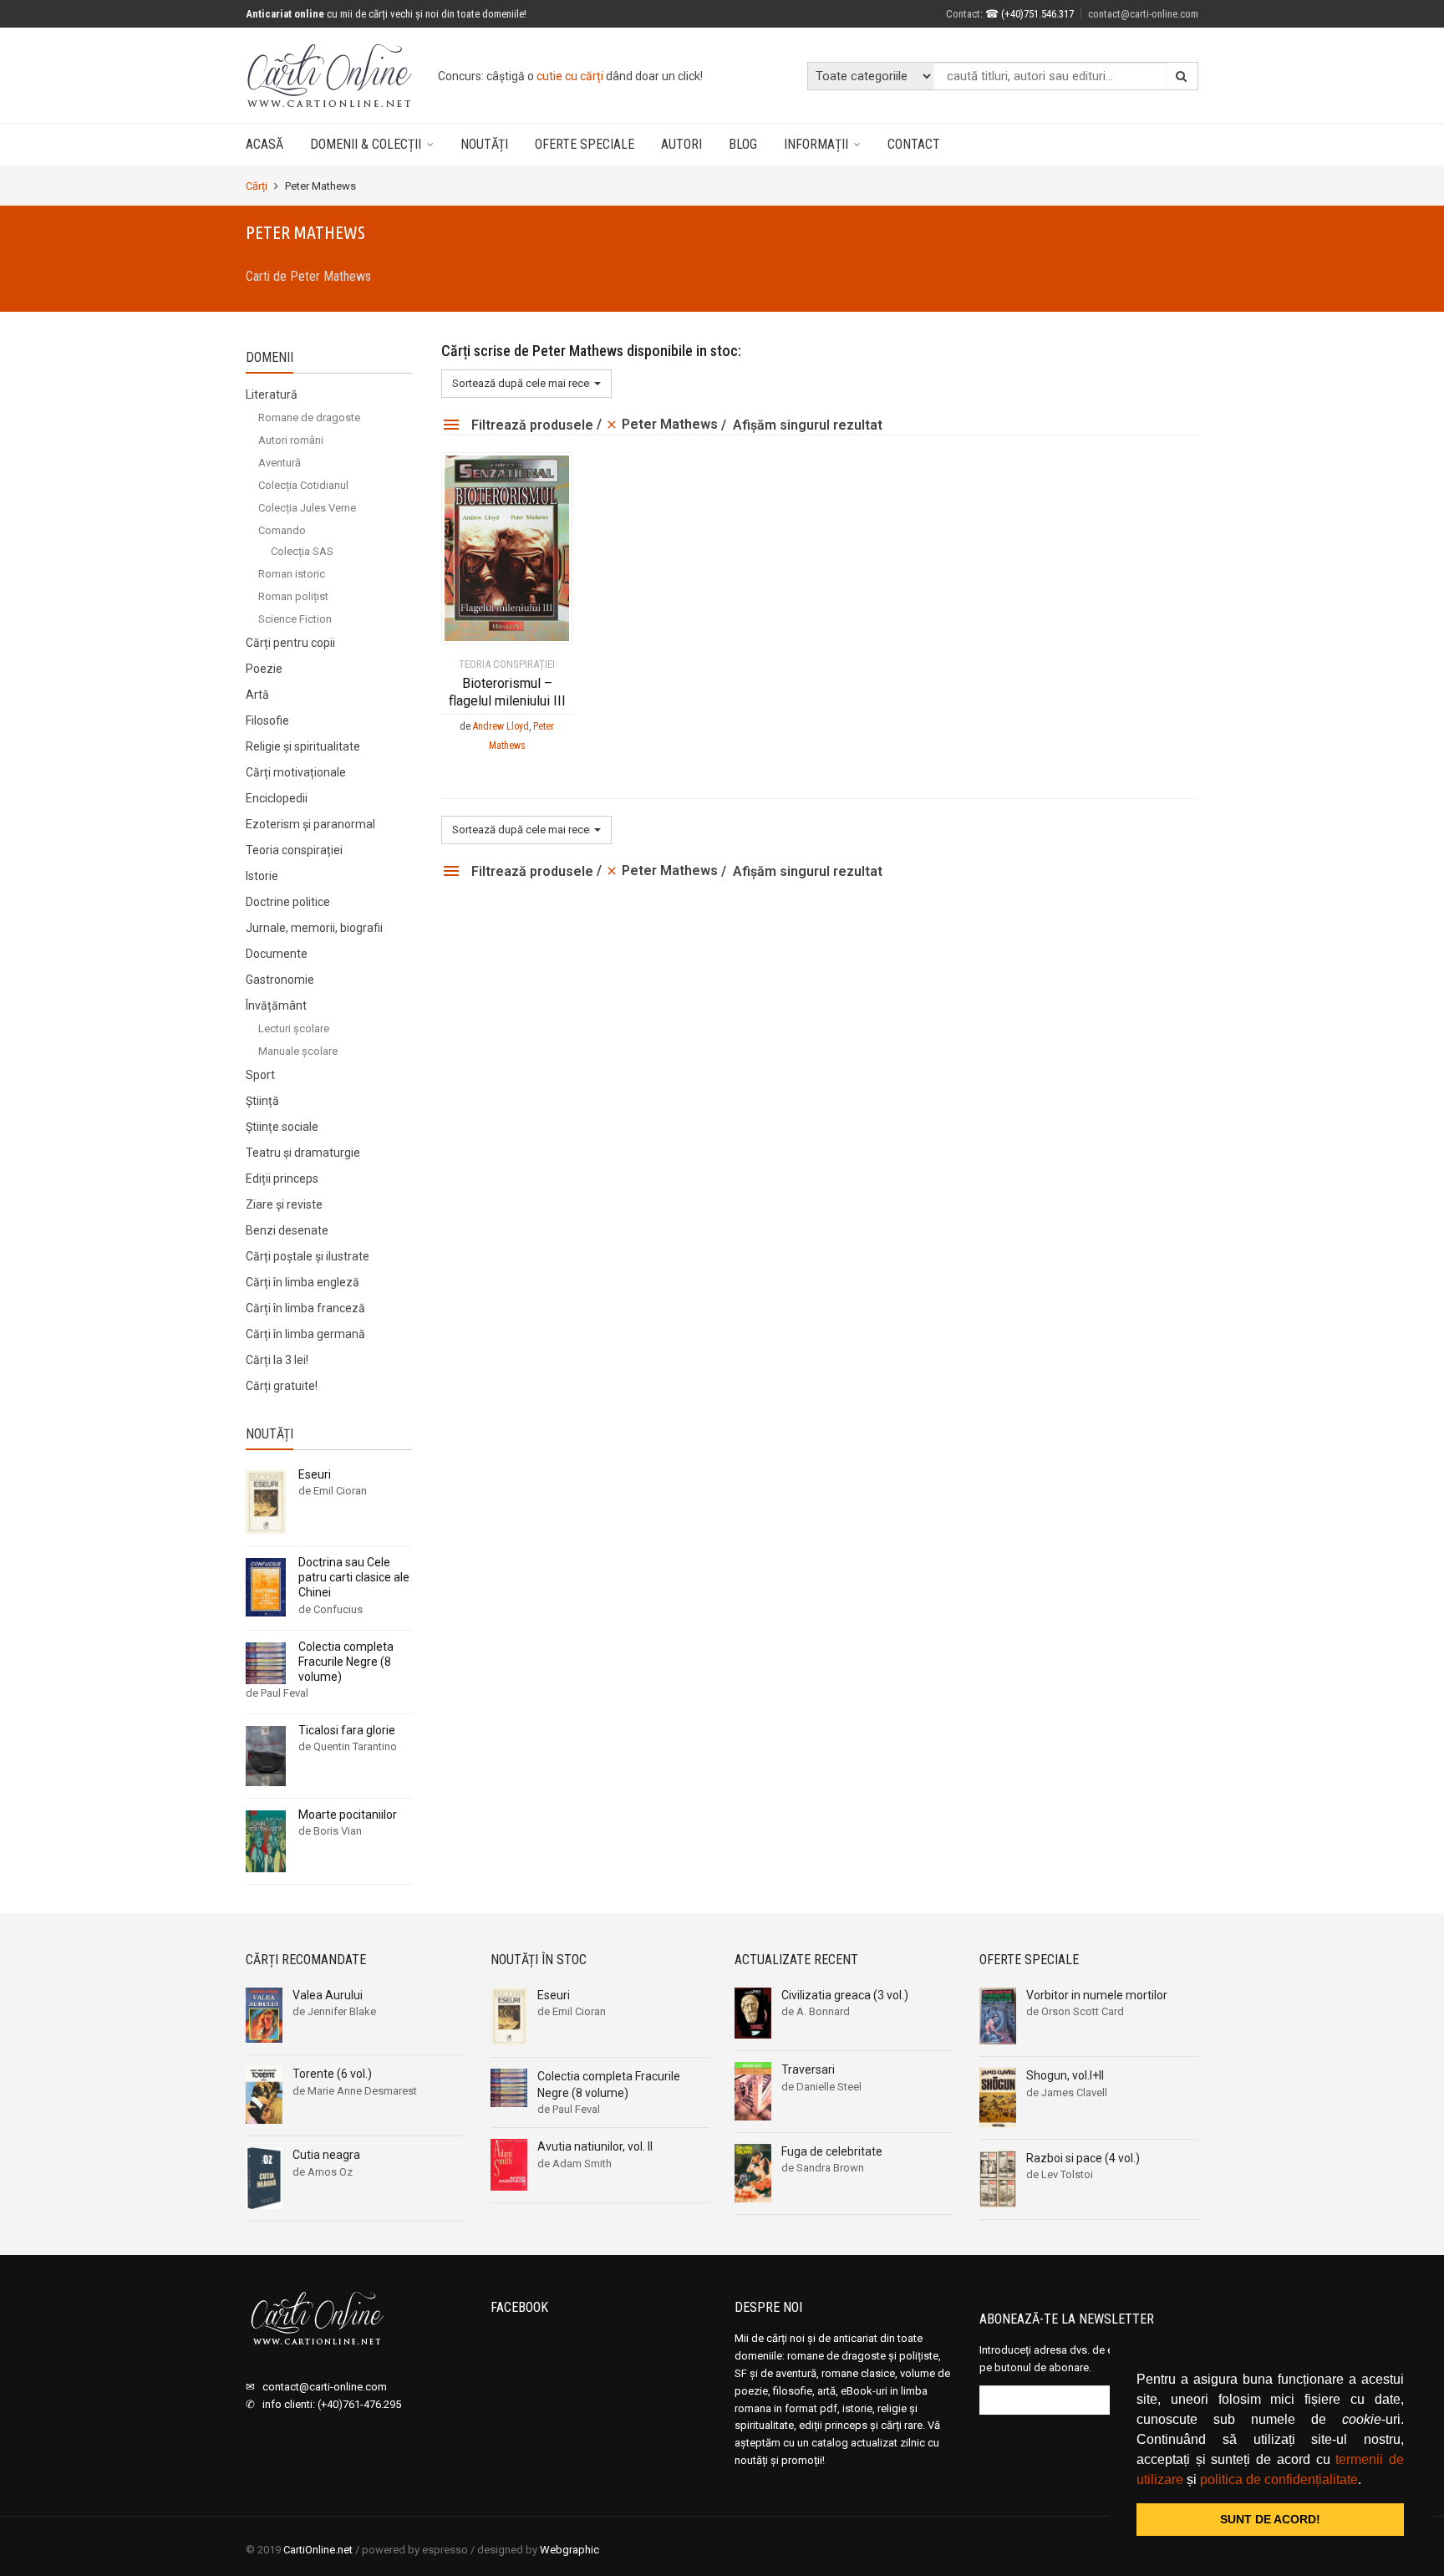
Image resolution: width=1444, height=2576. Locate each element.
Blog (743, 144)
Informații (816, 144)
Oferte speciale (585, 144)
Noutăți (484, 144)
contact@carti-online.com (1143, 14)
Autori (681, 144)
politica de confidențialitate (1279, 2479)
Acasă (264, 144)
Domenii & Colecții (366, 144)
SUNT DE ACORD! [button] (1270, 2519)
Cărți (257, 186)
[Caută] (1182, 76)
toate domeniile (602, 76)
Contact (914, 144)
